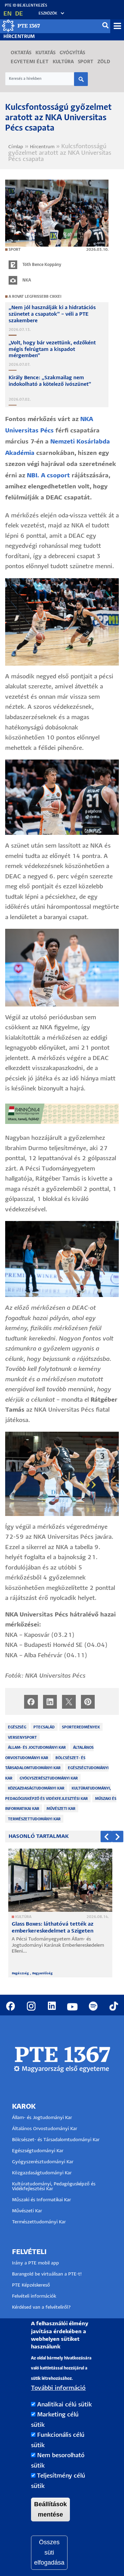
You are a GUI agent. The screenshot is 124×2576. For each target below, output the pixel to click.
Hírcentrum (19, 37)
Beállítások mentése (50, 2509)
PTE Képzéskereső (31, 2285)
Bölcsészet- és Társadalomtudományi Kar (56, 2140)
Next (118, 1837)
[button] (48, 14)
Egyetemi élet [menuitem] (30, 62)
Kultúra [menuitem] (63, 62)
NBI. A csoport (48, 476)
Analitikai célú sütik (65, 2405)
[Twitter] (69, 1702)
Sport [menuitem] (86, 62)
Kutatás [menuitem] (45, 53)
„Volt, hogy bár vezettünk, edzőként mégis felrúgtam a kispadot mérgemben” (52, 350)
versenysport (22, 1738)
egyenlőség (43, 1973)
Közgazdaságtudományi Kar (36, 1788)
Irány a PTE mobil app (36, 2263)
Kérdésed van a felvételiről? (42, 2307)
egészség (17, 1727)
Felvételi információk (34, 2296)
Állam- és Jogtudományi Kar (37, 1748)
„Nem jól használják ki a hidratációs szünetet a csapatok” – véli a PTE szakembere (52, 314)
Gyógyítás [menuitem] (72, 53)
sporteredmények (81, 1727)
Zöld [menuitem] (104, 62)
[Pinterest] (88, 1702)
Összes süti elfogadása (49, 2552)
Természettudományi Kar (34, 1819)
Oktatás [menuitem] (21, 53)
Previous (106, 1837)
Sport (15, 250)
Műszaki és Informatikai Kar (42, 2200)
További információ (58, 2388)
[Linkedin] (50, 1702)
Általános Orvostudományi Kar (45, 2129)
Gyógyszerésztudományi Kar (49, 1778)
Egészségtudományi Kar (38, 2151)
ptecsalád (44, 1727)
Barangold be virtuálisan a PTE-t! (47, 2274)
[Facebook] (31, 1702)
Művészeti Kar (61, 1809)
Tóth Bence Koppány (42, 265)
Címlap (16, 147)
